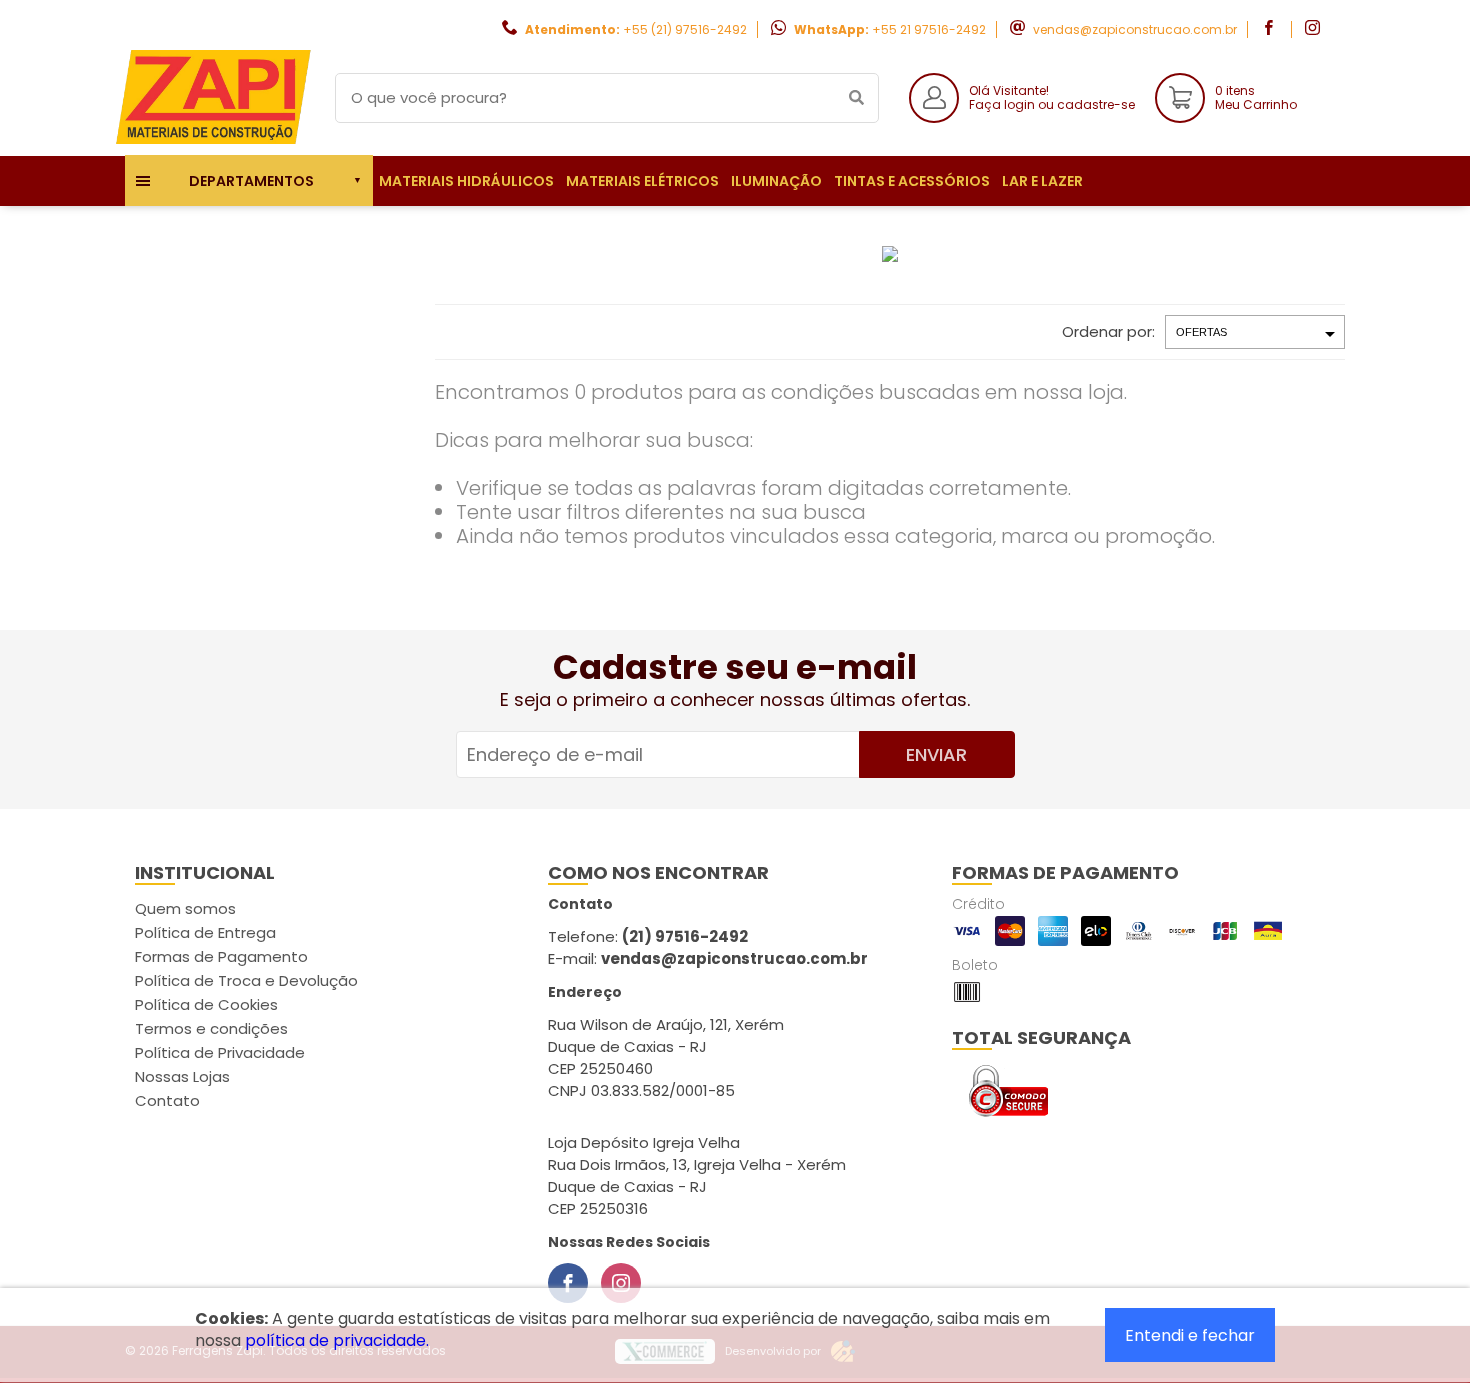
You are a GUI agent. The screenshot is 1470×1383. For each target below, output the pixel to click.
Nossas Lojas (182, 1076)
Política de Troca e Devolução (246, 980)
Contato (167, 1100)
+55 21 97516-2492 (929, 29)
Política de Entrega (205, 932)
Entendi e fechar (1190, 1335)
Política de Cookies (206, 1004)
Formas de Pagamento (221, 956)
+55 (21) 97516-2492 (685, 29)
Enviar (936, 754)
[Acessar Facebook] (1271, 29)
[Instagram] (621, 1283)
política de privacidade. (337, 1340)
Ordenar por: (1108, 331)
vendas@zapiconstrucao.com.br (1135, 29)
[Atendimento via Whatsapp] (1355, 1271)
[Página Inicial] (215, 140)
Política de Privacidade (220, 1052)
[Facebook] (568, 1283)
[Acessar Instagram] (1315, 29)
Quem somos (185, 908)
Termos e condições (211, 1028)
